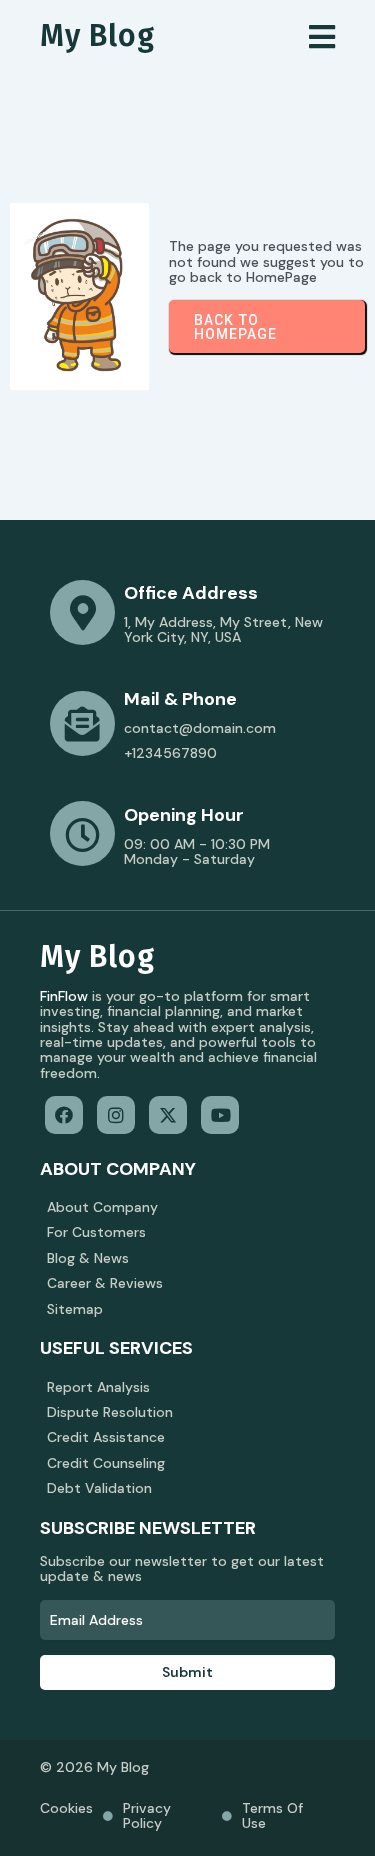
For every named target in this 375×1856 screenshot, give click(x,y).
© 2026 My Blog (94, 1767)
